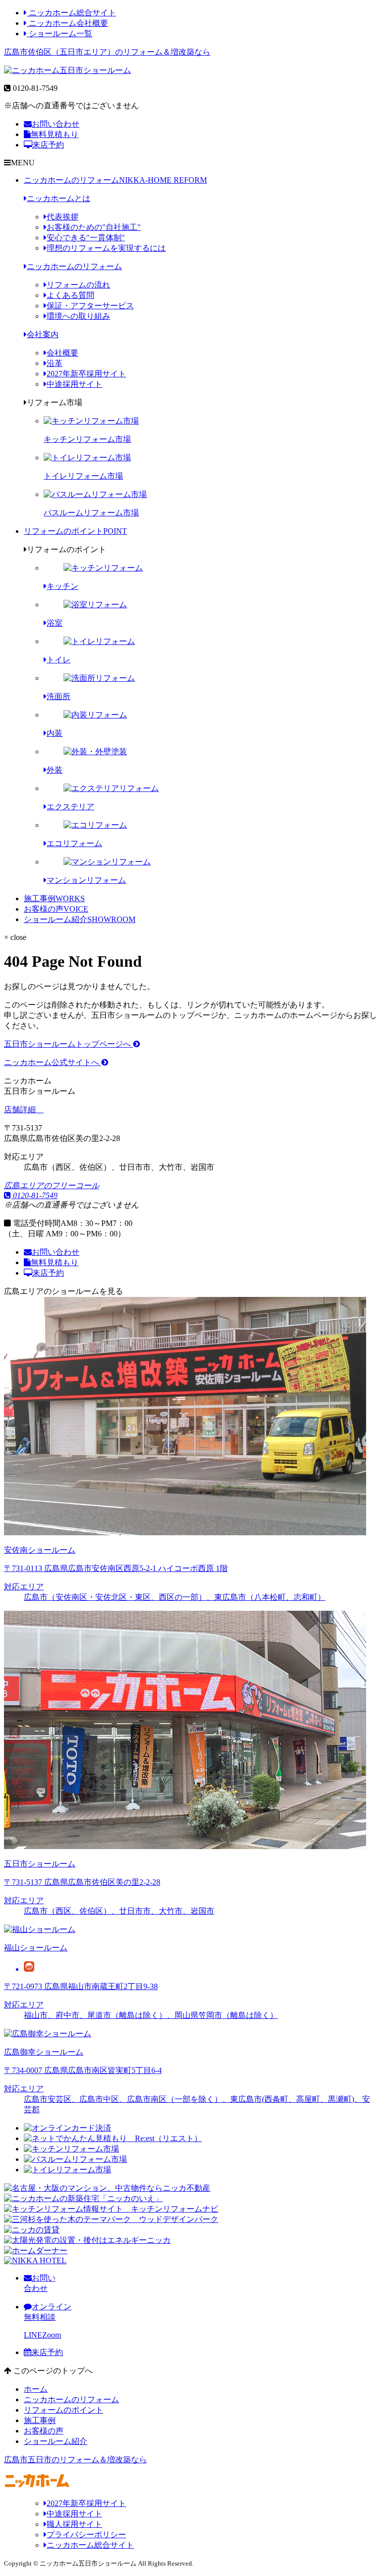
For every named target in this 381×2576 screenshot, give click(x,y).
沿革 (55, 363)
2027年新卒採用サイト (86, 374)
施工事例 (54, 898)
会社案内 (43, 334)
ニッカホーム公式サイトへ (53, 1062)
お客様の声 (56, 909)
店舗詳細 (21, 1109)
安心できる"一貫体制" (86, 238)
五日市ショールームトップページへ (68, 1044)
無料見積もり (55, 134)
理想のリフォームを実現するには (106, 248)
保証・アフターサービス (90, 306)
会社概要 (63, 353)
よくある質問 (70, 295)
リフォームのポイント (75, 531)
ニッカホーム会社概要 (67, 23)
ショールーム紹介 (80, 919)
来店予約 (48, 145)
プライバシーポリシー (86, 2535)
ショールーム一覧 (60, 34)
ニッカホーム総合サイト (71, 13)
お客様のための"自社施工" (94, 227)
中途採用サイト (74, 384)
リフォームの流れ (78, 285)
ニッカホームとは (59, 198)
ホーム (36, 2389)
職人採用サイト (74, 2524)
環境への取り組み (78, 316)
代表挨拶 (63, 217)
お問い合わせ (56, 124)
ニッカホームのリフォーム (115, 180)
